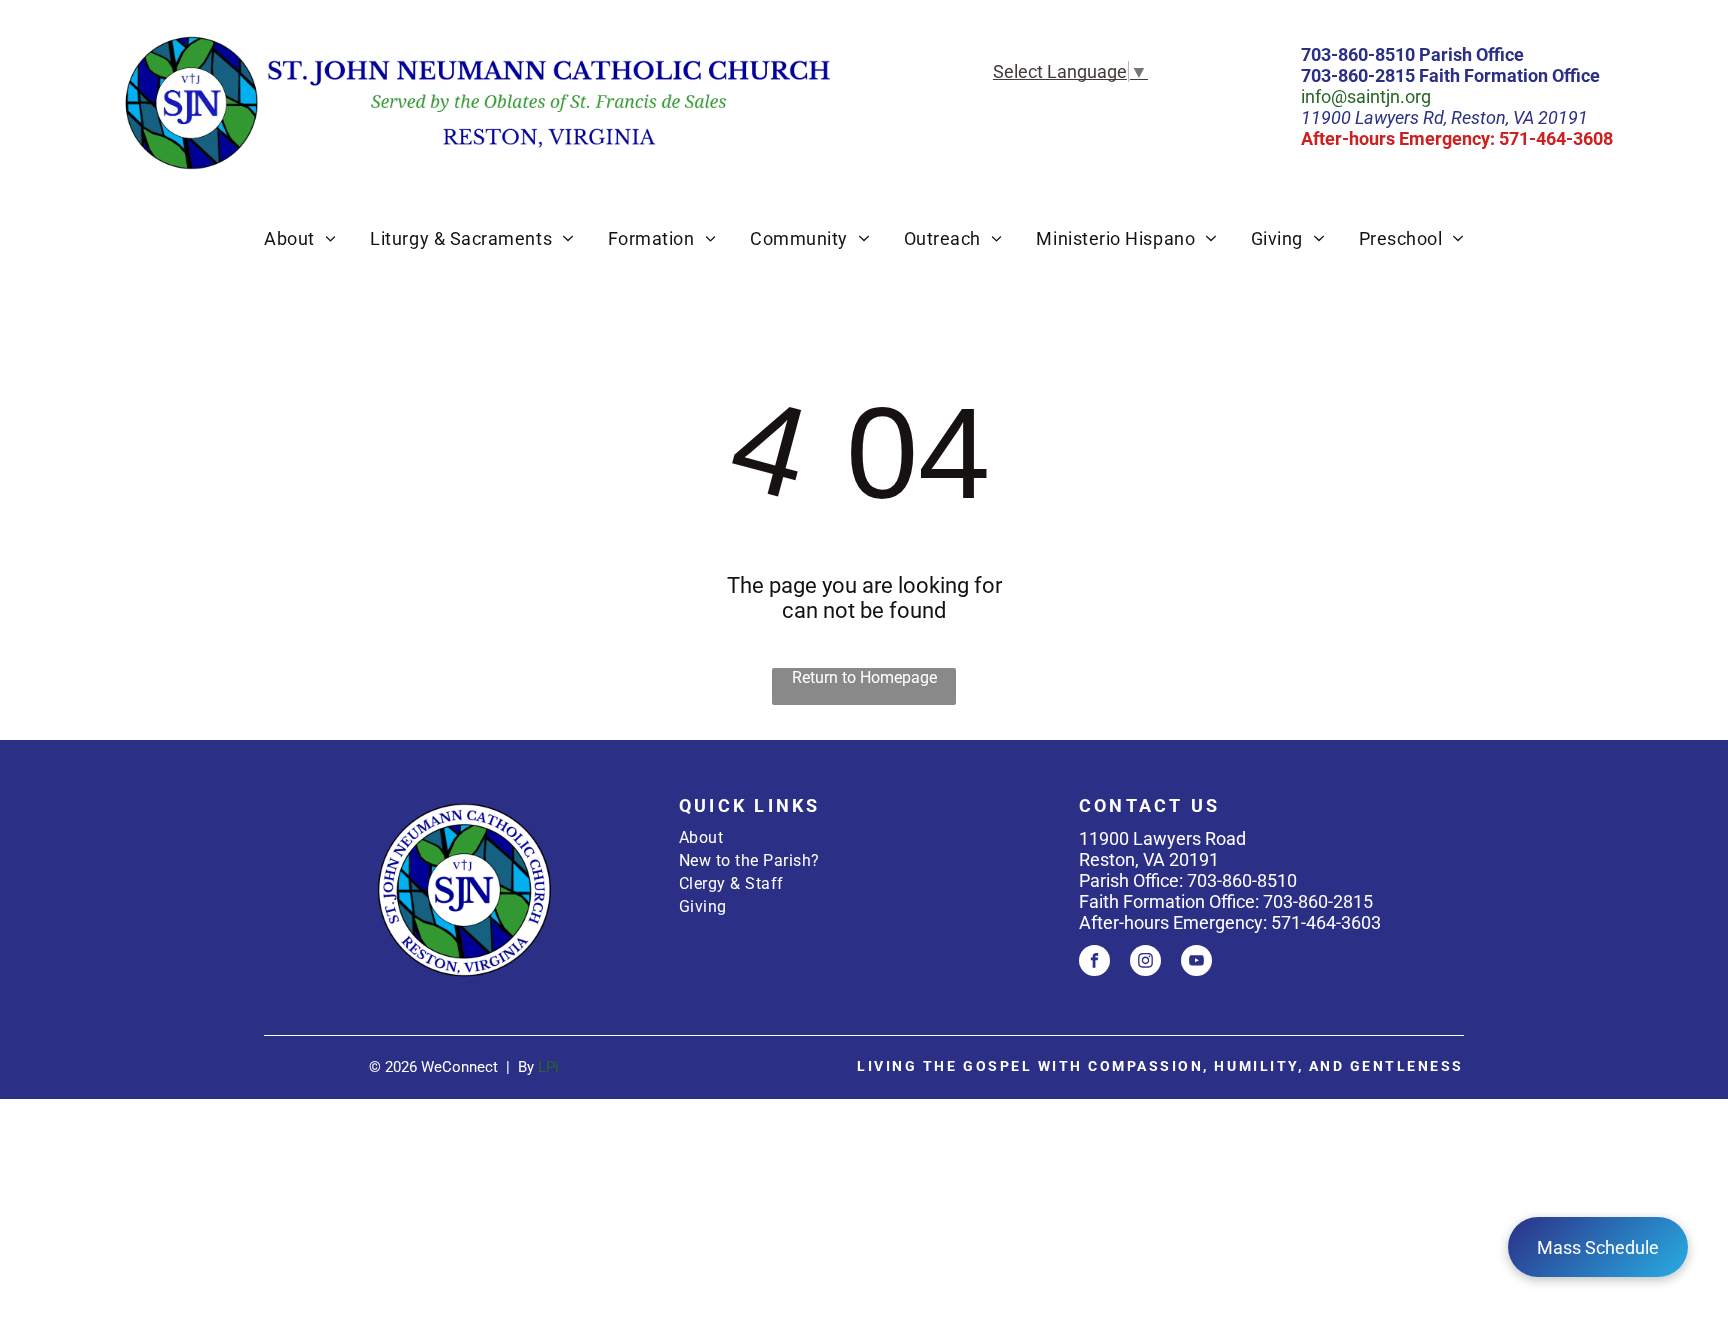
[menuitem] (300, 238)
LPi (548, 1067)
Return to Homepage (864, 677)
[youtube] (1196, 963)
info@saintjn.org (1366, 96)
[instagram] (1145, 963)
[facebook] (1094, 963)
